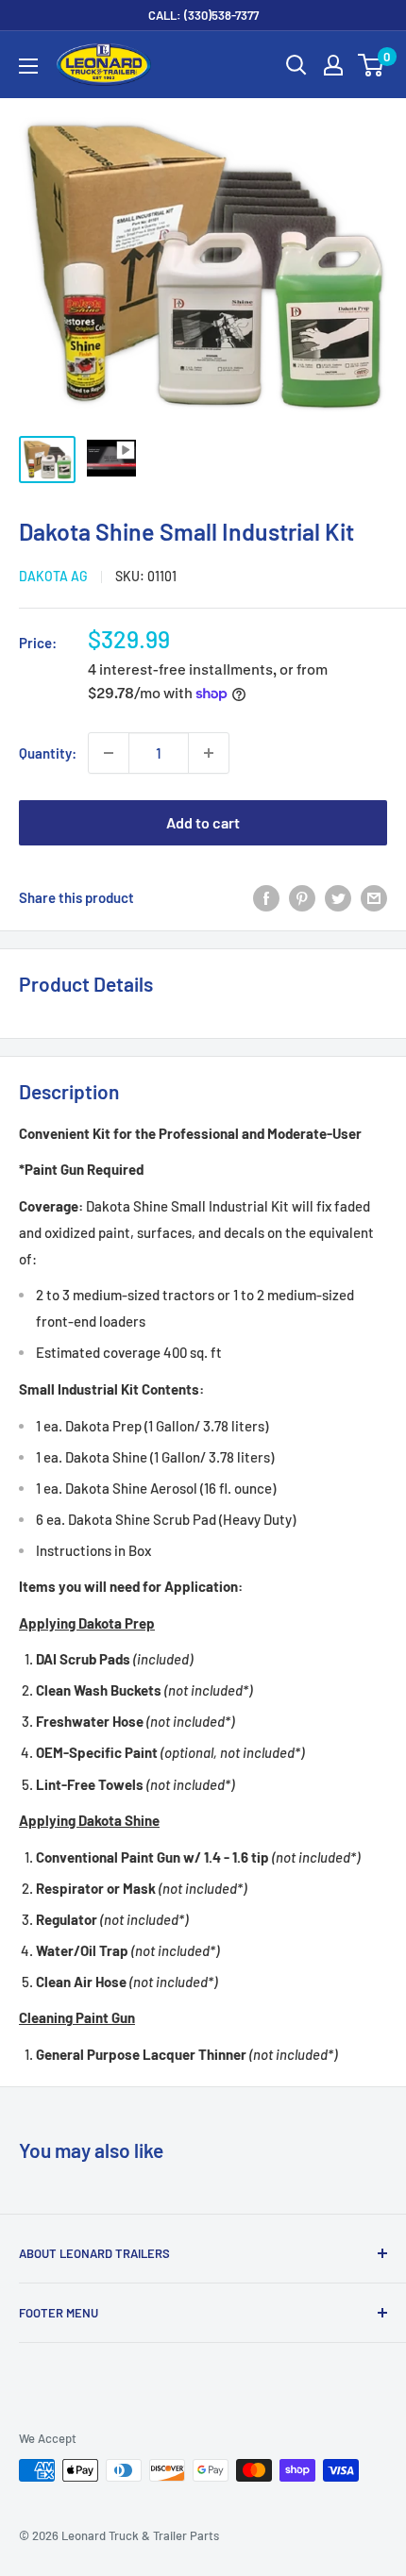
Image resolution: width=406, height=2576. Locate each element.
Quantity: (48, 753)
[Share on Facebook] (266, 897)
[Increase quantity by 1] (209, 753)
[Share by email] (374, 897)
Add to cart (203, 822)
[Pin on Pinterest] (302, 897)
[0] (372, 65)
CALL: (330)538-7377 (203, 15)
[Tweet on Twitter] (338, 897)
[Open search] (296, 65)
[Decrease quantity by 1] (109, 753)
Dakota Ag (53, 576)
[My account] (333, 65)
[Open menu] (28, 66)
